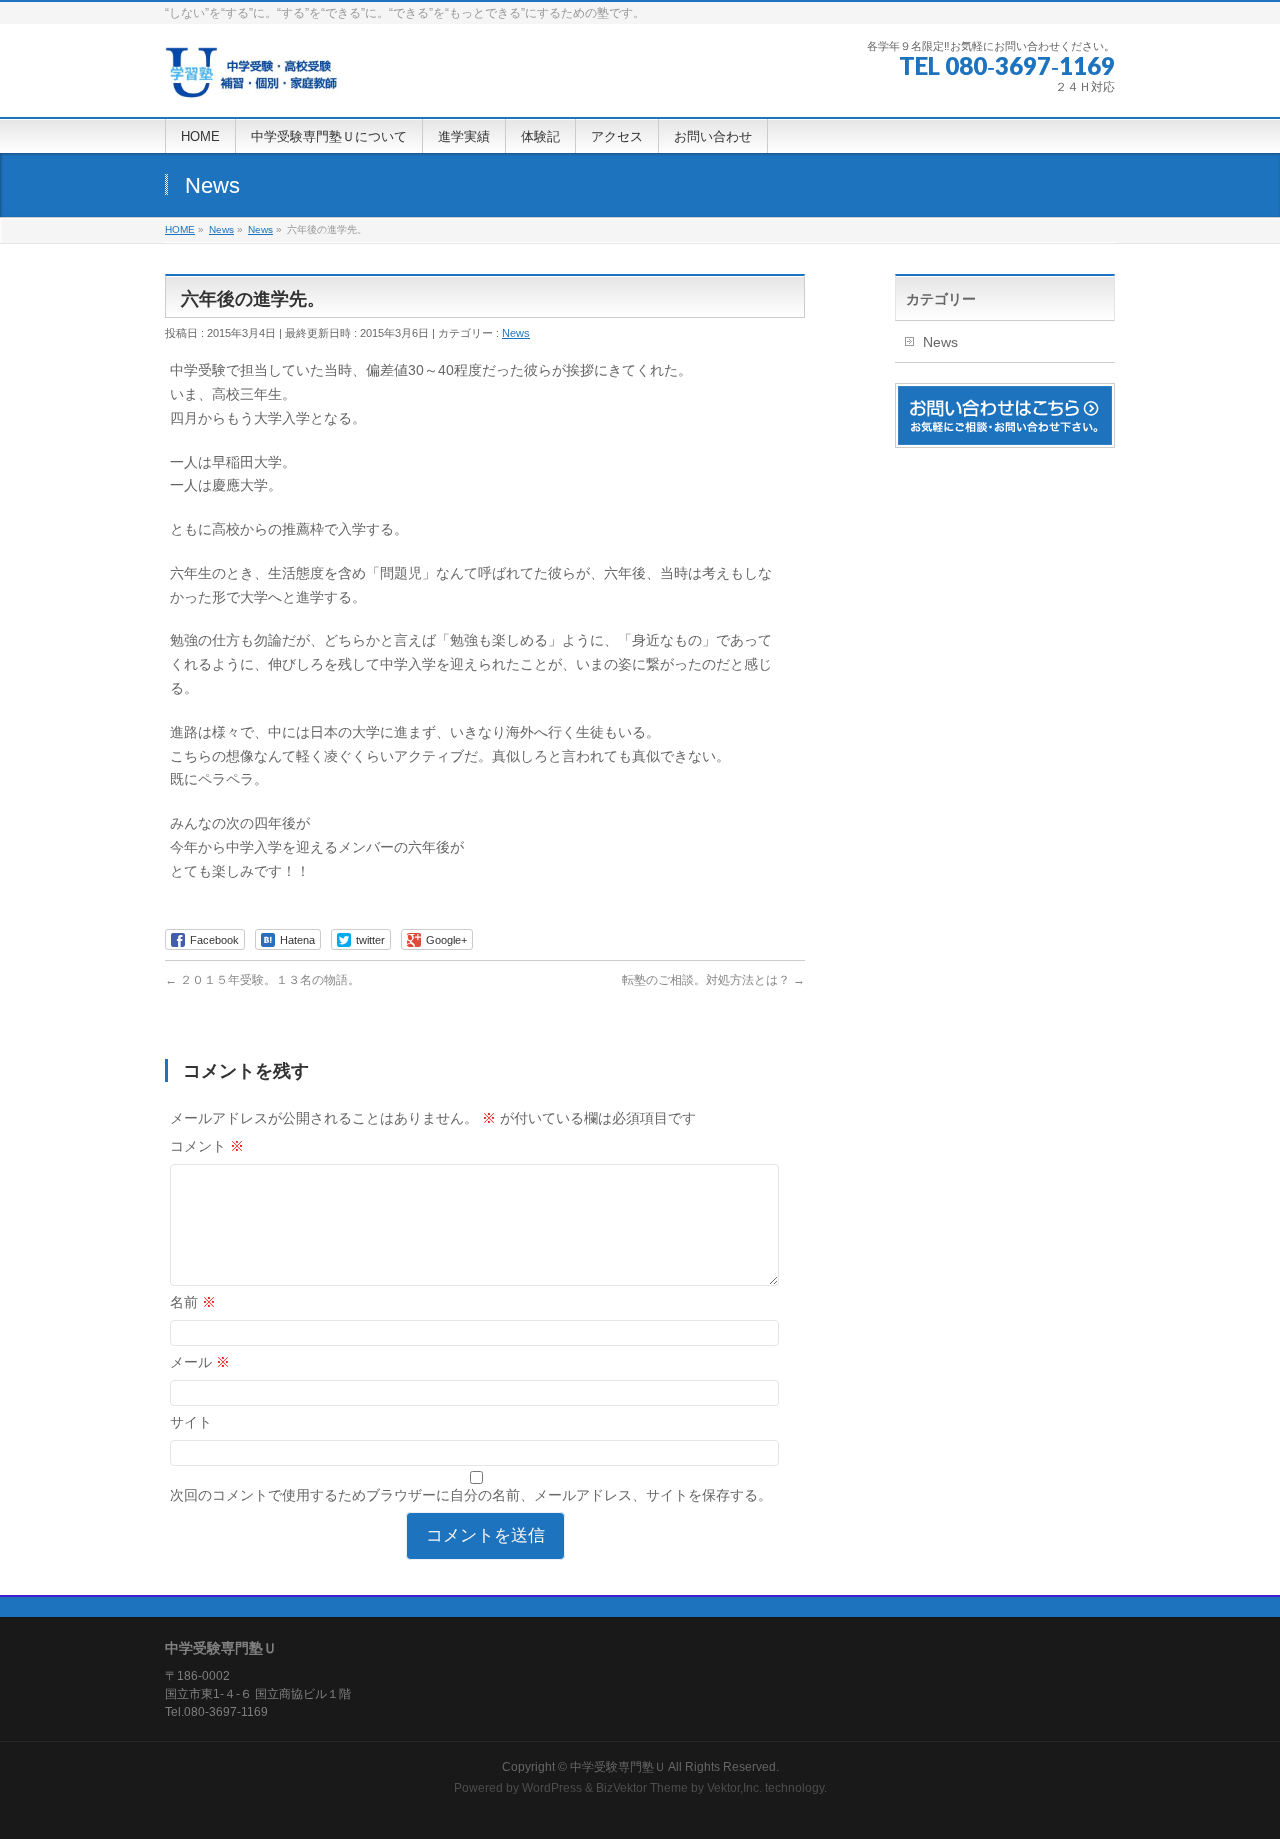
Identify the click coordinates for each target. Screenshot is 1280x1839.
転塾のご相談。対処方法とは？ (713, 980)
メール (200, 1362)
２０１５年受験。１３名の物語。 (262, 980)
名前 (193, 1302)
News (516, 333)
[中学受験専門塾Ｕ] (253, 79)
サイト (191, 1422)
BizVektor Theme (642, 1788)
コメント (207, 1146)
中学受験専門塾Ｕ (618, 1767)
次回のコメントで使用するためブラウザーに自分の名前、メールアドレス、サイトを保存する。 (471, 1495)
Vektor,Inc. (734, 1788)
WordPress (552, 1788)
